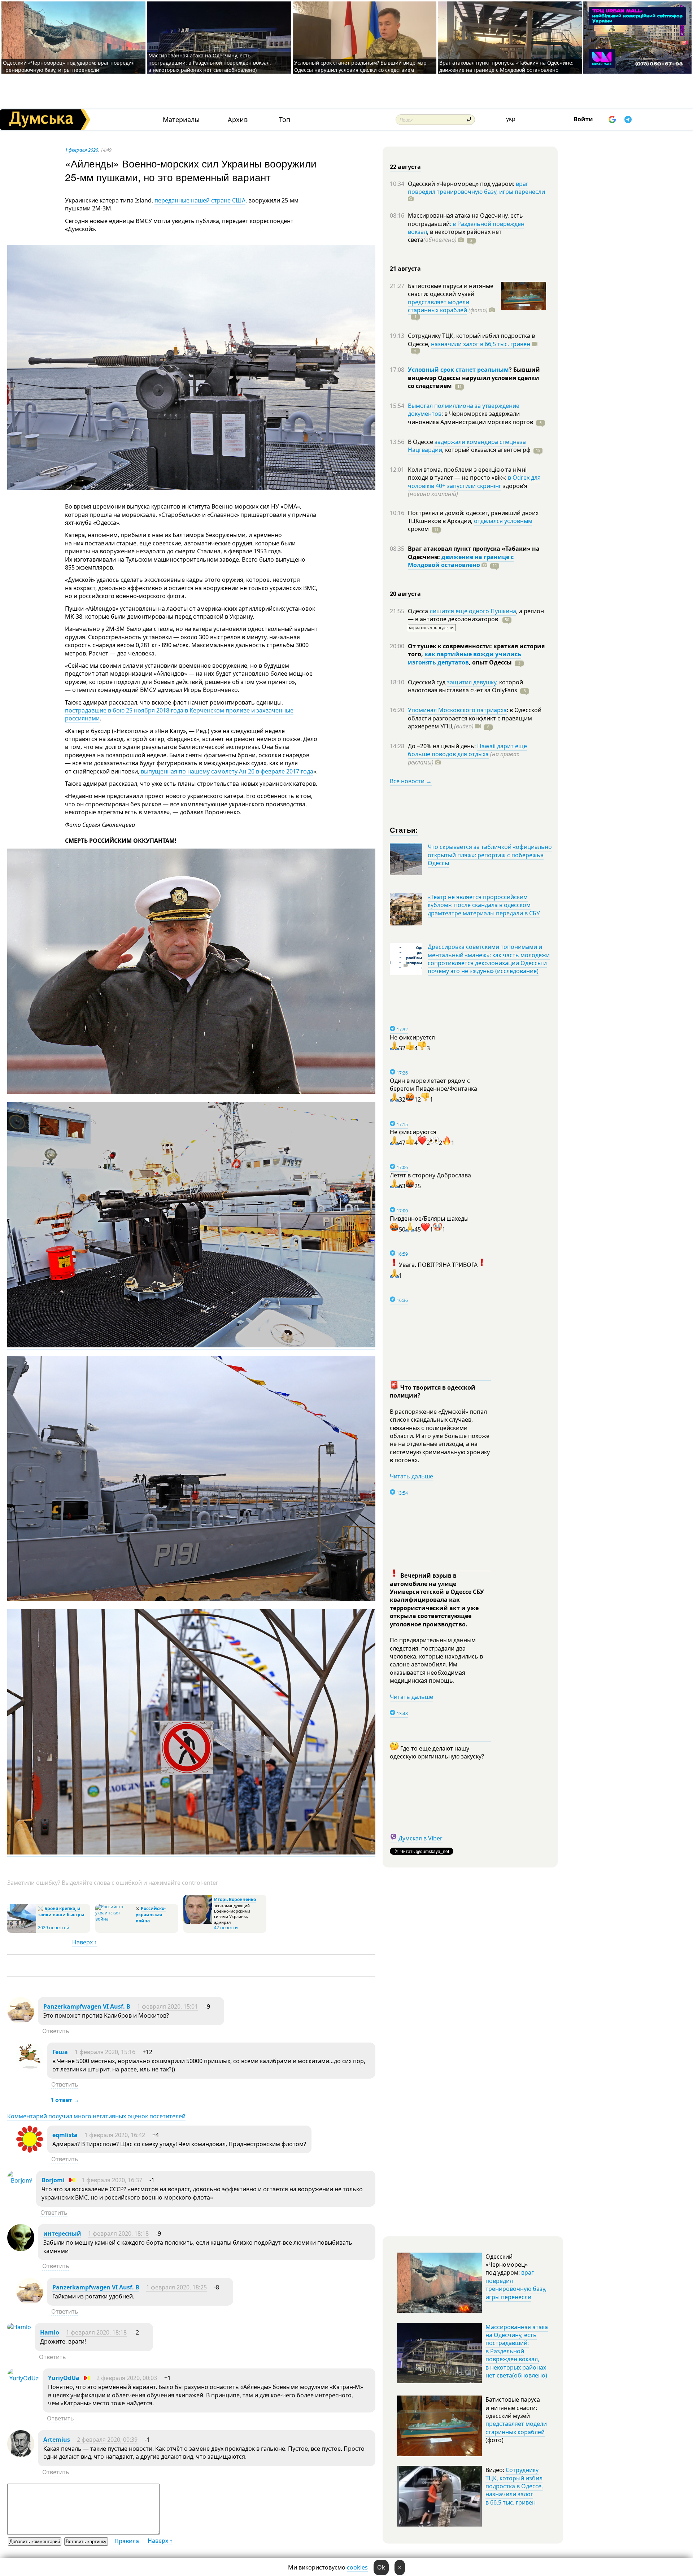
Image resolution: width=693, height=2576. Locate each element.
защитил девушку (472, 682)
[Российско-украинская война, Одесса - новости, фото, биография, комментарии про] (115, 1919)
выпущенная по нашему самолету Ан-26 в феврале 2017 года (226, 771)
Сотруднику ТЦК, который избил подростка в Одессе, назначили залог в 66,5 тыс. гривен (514, 2486)
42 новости (226, 1928)
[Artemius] (21, 2455)
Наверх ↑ (85, 1942)
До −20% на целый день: (443, 746)
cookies (357, 2567)
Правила (127, 2541)
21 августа (405, 269)
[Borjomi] (20, 2180)
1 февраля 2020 (82, 150)
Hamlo (50, 2332)
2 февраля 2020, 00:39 (107, 2440)
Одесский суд (427, 682)
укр (511, 119)
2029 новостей (54, 1928)
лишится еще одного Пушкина (473, 611)
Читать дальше (411, 1476)
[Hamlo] (19, 2327)
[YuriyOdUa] (23, 2378)
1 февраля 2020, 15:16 (105, 2052)
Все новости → (411, 781)
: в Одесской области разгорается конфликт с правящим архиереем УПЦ (475, 718)
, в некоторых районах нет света (455, 236)
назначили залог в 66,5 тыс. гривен (481, 344)
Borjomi (53, 2180)
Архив (238, 120)
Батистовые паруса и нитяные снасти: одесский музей (451, 290)
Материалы (181, 120)
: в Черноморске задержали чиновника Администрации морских (470, 418)
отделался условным (503, 521)
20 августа (405, 594)
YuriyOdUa (64, 2378)
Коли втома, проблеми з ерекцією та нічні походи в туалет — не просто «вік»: (467, 474)
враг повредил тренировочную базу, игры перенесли (476, 188)
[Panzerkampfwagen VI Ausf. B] (21, 2022)
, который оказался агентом (486, 450)
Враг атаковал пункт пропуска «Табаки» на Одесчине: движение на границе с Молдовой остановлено (506, 66)
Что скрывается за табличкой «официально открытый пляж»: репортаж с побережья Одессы (490, 855)
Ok (381, 2567)
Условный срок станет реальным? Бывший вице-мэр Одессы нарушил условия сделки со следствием (360, 66)
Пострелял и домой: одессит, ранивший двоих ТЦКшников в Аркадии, (473, 517)
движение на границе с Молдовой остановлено (461, 561)
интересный (62, 2233)
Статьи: (404, 830)
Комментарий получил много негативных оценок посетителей (96, 2116)
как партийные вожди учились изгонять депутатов (465, 658)
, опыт (490, 662)
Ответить (56, 2031)
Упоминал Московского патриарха (457, 710)
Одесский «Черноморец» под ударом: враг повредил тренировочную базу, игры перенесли (69, 66)
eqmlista (65, 2135)
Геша (60, 2052)
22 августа (405, 167)
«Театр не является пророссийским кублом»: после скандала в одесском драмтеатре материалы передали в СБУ (484, 905)
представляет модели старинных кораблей (439, 306)
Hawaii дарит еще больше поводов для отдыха (467, 750)
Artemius (57, 2440)
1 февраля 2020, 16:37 (112, 2180)
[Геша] (30, 2067)
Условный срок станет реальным (458, 370)
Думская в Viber (420, 1838)
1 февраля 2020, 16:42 (115, 2135)
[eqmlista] (30, 2150)
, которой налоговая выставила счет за (465, 686)
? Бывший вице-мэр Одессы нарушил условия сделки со (474, 378)
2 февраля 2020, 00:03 (127, 2378)
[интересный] (21, 2249)
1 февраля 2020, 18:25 (176, 2287)
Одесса (419, 611)
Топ (285, 120)
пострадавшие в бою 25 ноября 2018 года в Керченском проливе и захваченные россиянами (179, 714)
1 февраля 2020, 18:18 (118, 2233)
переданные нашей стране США (200, 200)
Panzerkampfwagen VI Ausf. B (87, 2006)
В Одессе (421, 442)
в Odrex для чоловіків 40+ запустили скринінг (474, 481)
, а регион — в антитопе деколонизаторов (476, 615)
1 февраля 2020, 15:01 (167, 2006)
